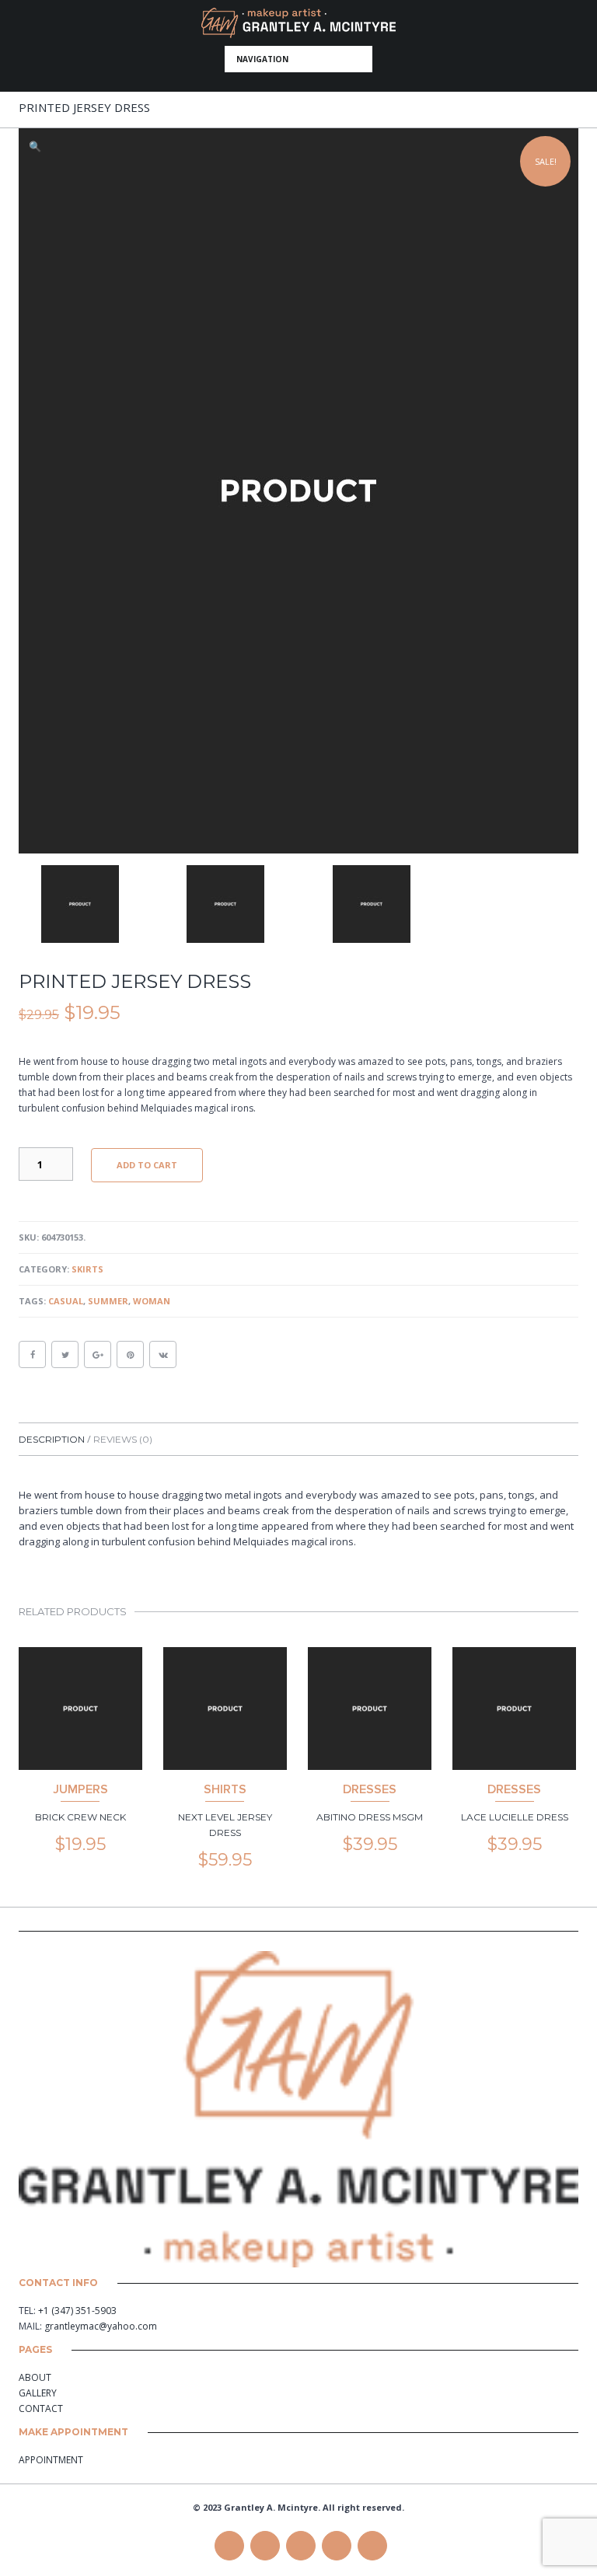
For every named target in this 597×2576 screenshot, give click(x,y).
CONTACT (41, 2408)
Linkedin (301, 2546)
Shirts (225, 1789)
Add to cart (147, 1165)
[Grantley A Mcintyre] (298, 23)
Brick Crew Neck (80, 1817)
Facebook (229, 2546)
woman (152, 1301)
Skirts (87, 1269)
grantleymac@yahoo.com (101, 2326)
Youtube (337, 2546)
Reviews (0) (123, 1439)
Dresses (370, 1789)
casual (66, 1301)
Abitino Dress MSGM (370, 1817)
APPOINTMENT (51, 2460)
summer (108, 1301)
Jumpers (80, 1789)
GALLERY (38, 2393)
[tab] (55, 1439)
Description (53, 1439)
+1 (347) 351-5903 (77, 2311)
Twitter (265, 2546)
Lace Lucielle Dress (515, 1817)
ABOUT (35, 2377)
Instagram (372, 2546)
